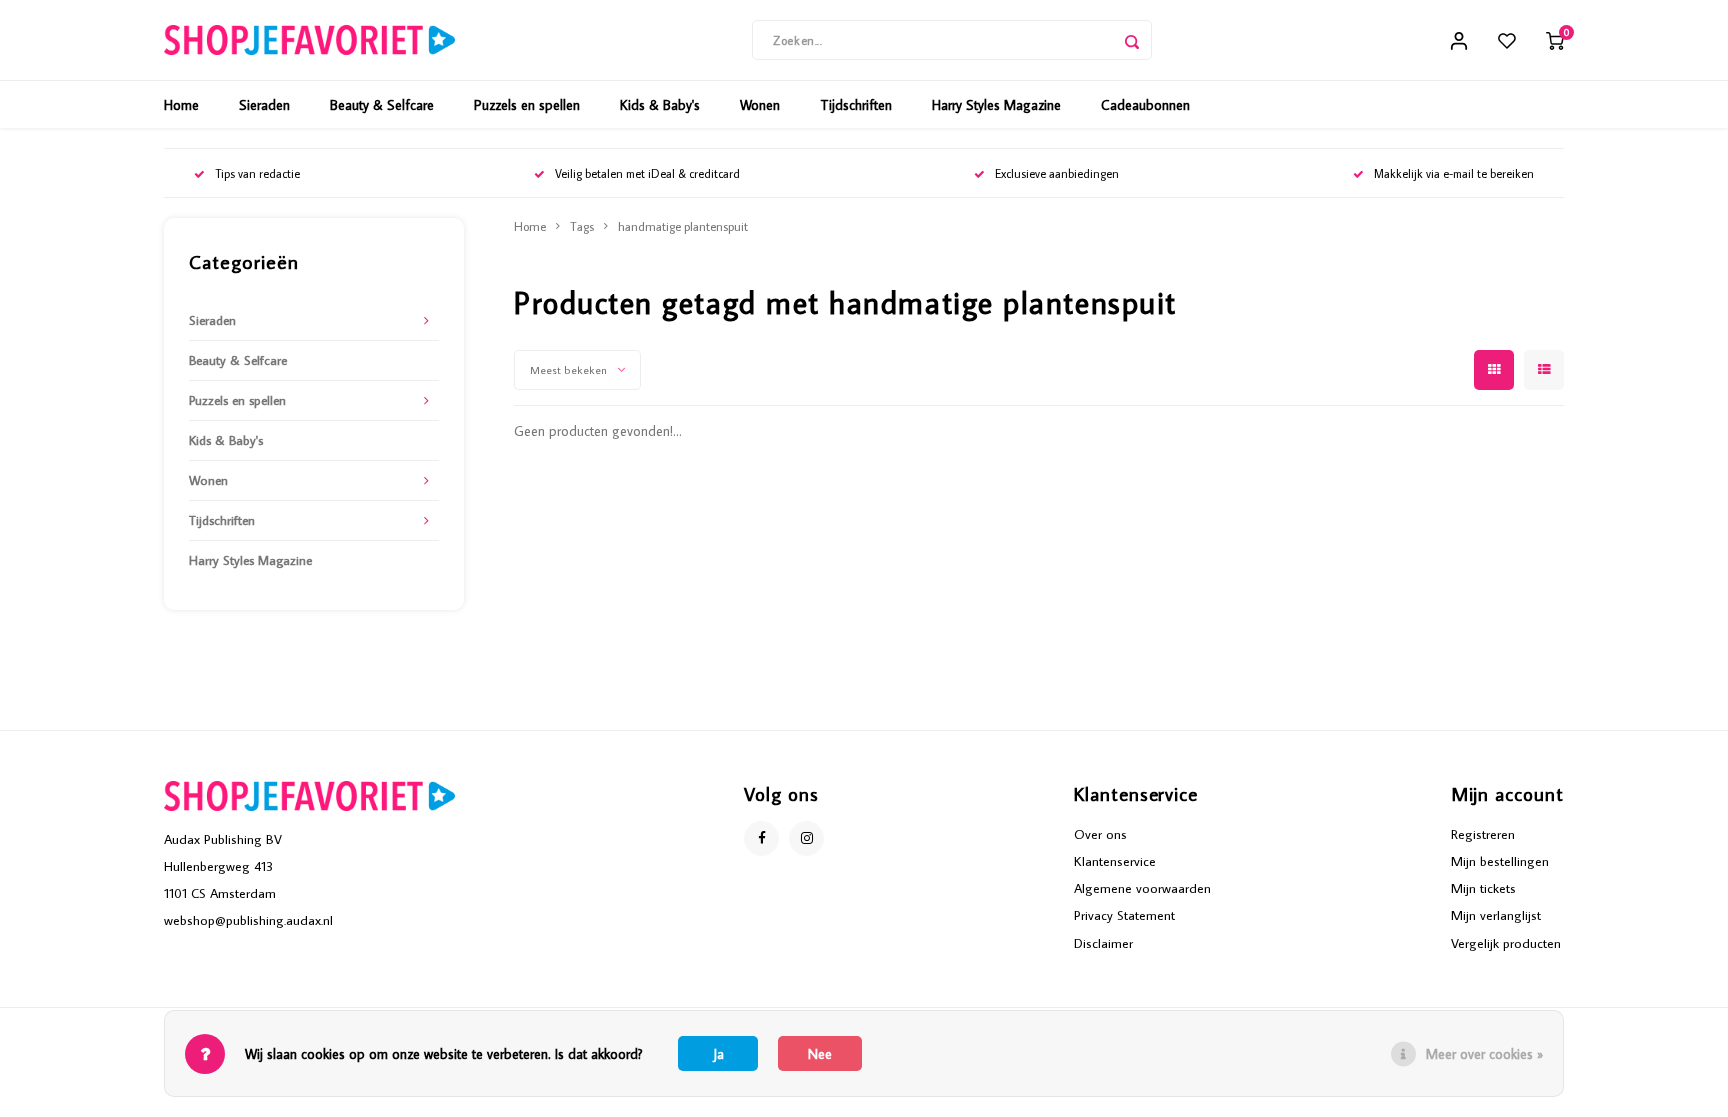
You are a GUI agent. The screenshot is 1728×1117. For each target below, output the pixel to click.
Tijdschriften (856, 105)
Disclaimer (1103, 943)
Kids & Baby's (660, 105)
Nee (820, 1054)
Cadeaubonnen (1145, 105)
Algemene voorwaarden (1142, 888)
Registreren (1483, 834)
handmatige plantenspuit (683, 226)
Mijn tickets (1483, 888)
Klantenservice (1115, 861)
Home (181, 105)
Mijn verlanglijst (1496, 915)
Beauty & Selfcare (382, 105)
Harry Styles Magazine (996, 105)
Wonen (760, 105)
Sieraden (264, 105)
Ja (718, 1054)
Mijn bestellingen (1500, 861)
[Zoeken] (1132, 40)
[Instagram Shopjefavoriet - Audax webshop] (806, 838)
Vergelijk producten (1506, 943)
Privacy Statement (1124, 915)
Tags (582, 226)
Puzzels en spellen (527, 105)
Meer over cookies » (1484, 1054)
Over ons (1100, 834)
